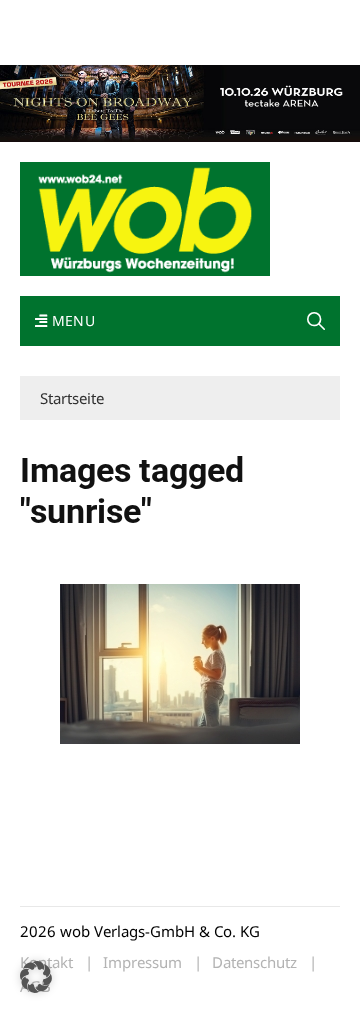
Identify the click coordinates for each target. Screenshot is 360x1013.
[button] (316, 321)
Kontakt (248, 18)
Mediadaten (56, 18)
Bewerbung (132, 42)
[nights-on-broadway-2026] (180, 102)
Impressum (54, 42)
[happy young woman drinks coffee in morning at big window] (180, 664)
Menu (71, 320)
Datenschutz (254, 962)
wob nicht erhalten (158, 18)
